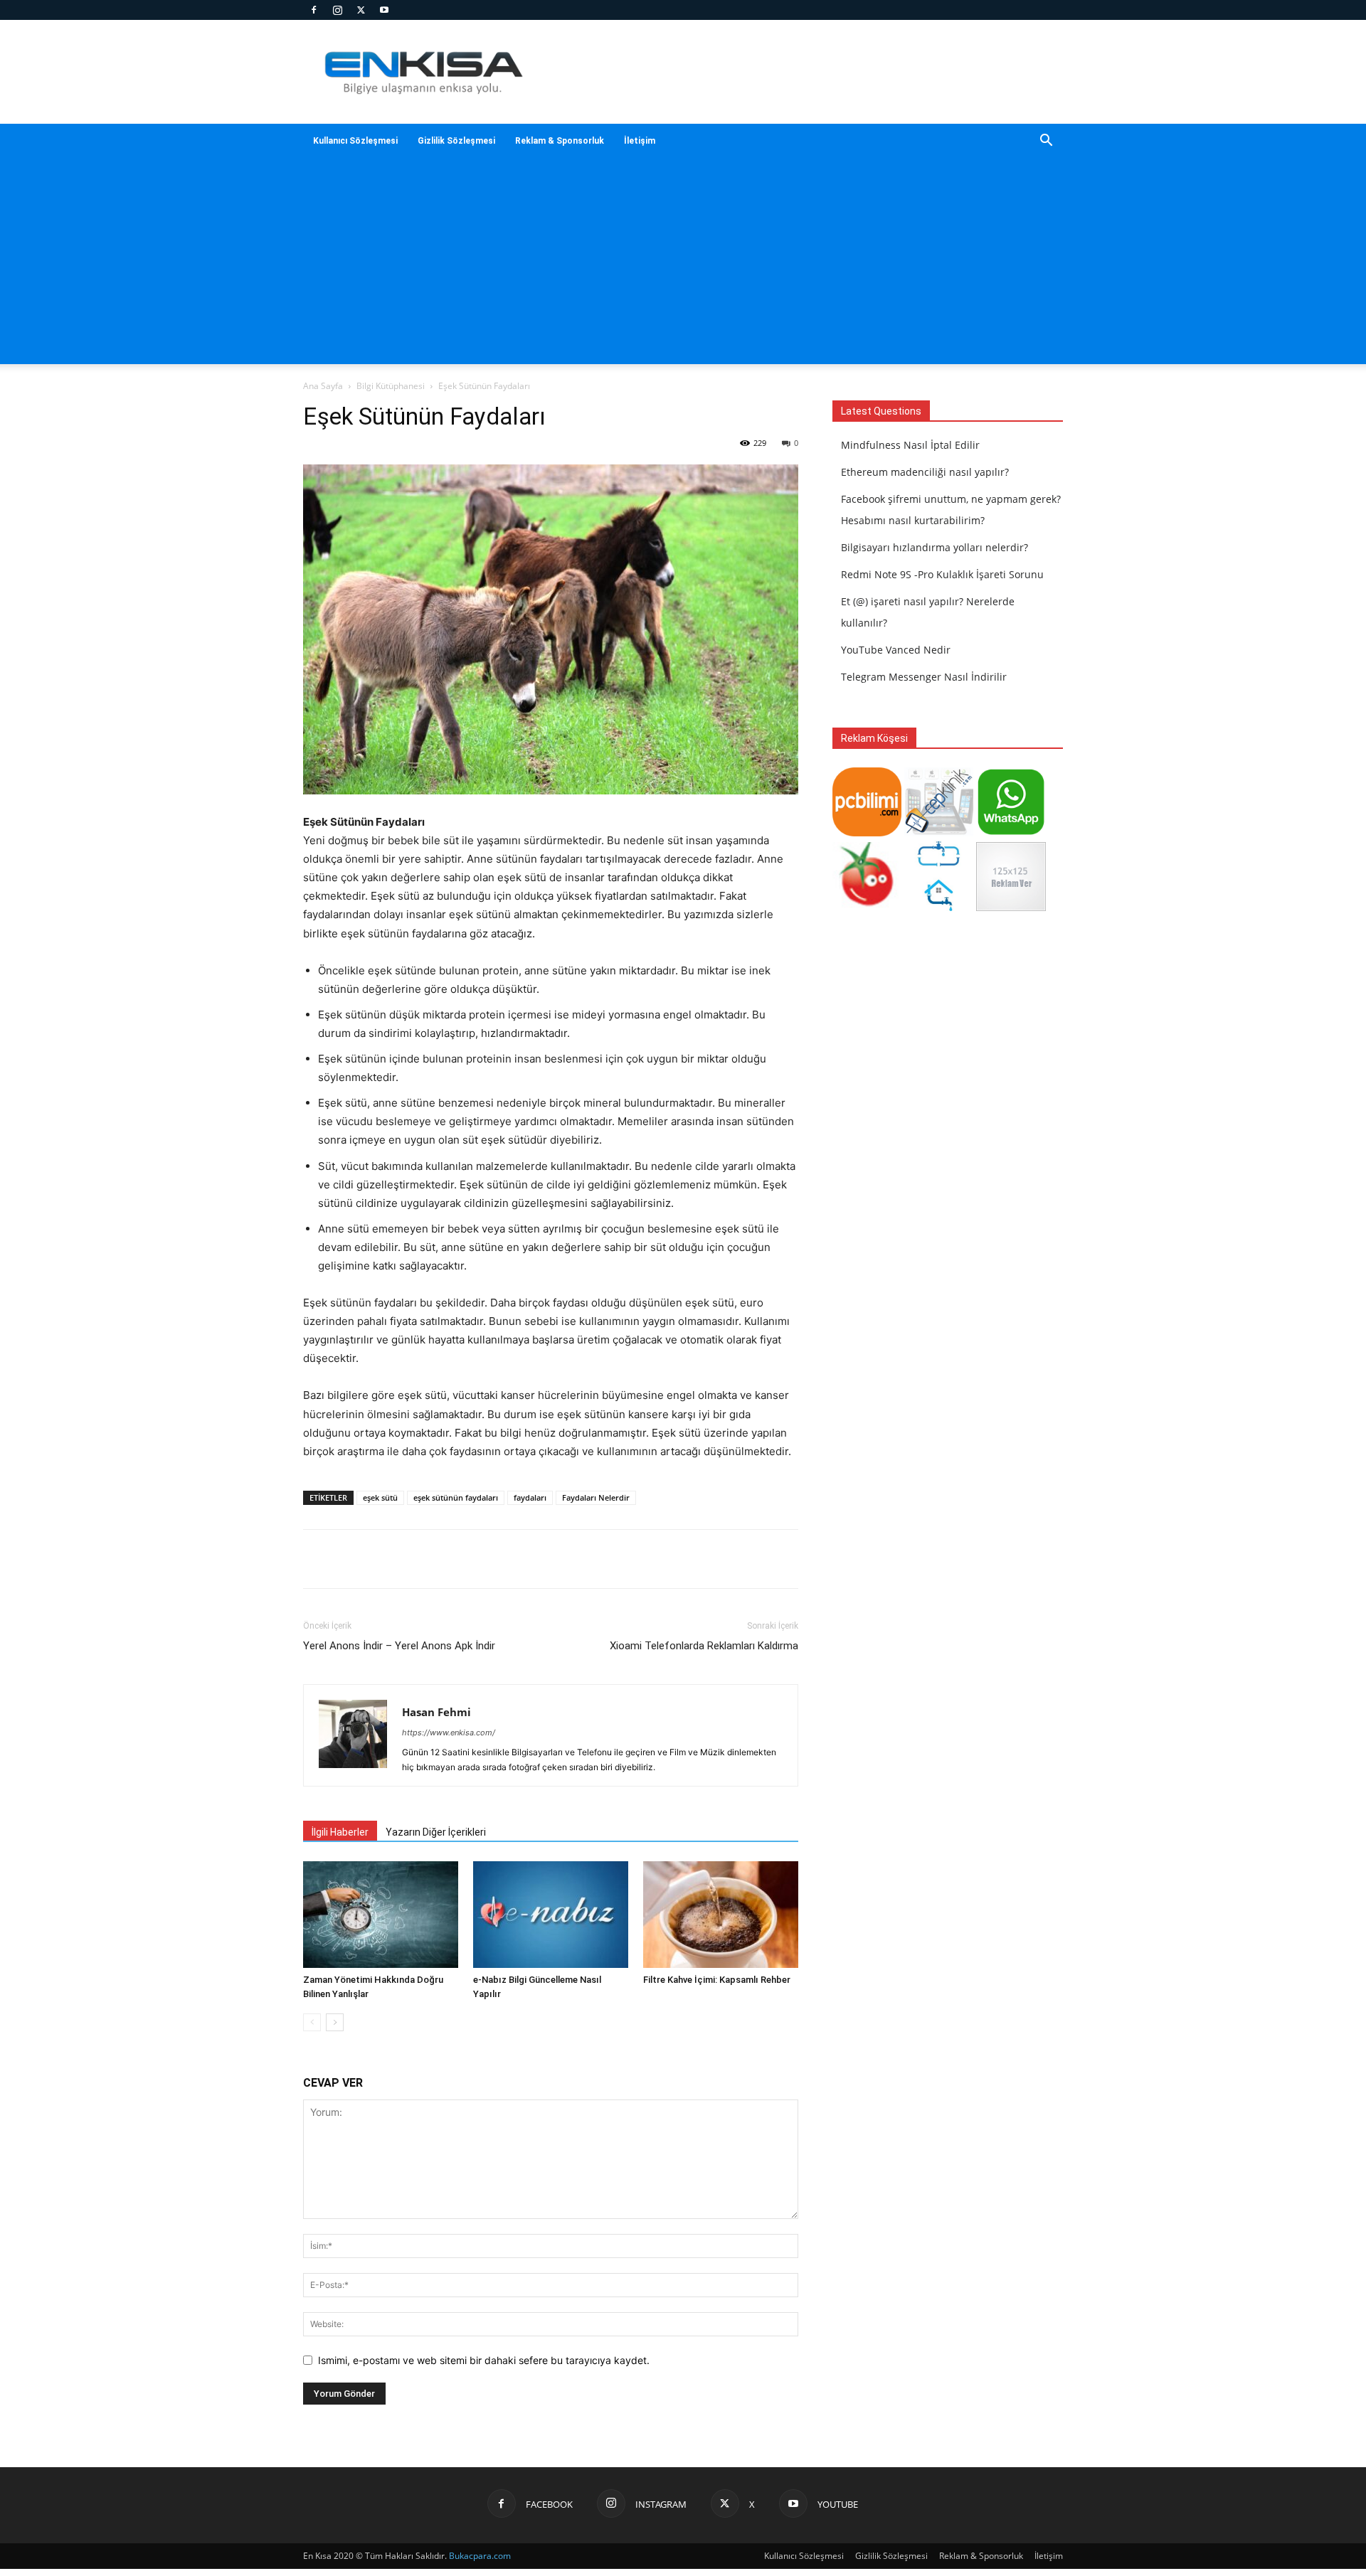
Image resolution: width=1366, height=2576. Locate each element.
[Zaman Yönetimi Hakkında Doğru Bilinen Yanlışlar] (381, 1915)
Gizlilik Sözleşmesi (456, 141)
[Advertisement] (683, 265)
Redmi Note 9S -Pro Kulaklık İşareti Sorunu (942, 574)
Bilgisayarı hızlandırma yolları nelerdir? (935, 547)
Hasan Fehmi (436, 1712)
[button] (1046, 142)
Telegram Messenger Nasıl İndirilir (924, 677)
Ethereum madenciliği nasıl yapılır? (925, 472)
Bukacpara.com (480, 2556)
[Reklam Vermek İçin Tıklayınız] (1011, 907)
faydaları (530, 1497)
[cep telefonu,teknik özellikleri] (939, 832)
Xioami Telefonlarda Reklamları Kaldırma (704, 1646)
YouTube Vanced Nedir (896, 650)
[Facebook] (314, 10)
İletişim (640, 141)
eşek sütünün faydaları (456, 1497)
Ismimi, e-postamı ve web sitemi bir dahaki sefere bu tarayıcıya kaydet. (484, 2360)
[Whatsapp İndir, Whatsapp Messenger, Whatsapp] (1011, 832)
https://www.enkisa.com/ (449, 1733)
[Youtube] (384, 10)
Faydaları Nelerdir (596, 1497)
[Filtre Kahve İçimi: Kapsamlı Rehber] (721, 1915)
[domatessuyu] (867, 907)
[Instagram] (337, 10)
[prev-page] (312, 2022)
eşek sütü (380, 1497)
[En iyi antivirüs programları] (867, 832)
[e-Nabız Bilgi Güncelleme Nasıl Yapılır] (551, 1915)
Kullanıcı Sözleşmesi (355, 141)
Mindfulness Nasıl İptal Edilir (910, 445)
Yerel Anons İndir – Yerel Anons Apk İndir (399, 1646)
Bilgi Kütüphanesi (391, 386)
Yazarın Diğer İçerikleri (436, 1832)
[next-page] (335, 2022)
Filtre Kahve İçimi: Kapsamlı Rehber (717, 1980)
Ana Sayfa (323, 386)
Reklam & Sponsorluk (560, 141)
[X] (361, 10)
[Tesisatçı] (939, 907)
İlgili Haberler (340, 1832)
